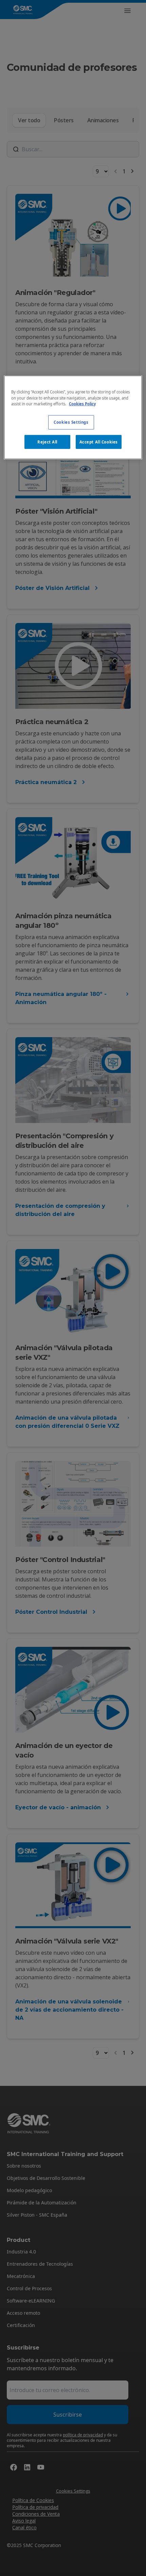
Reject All (47, 442)
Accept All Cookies (99, 442)
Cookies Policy (82, 403)
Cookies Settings (71, 422)
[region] (73, 417)
